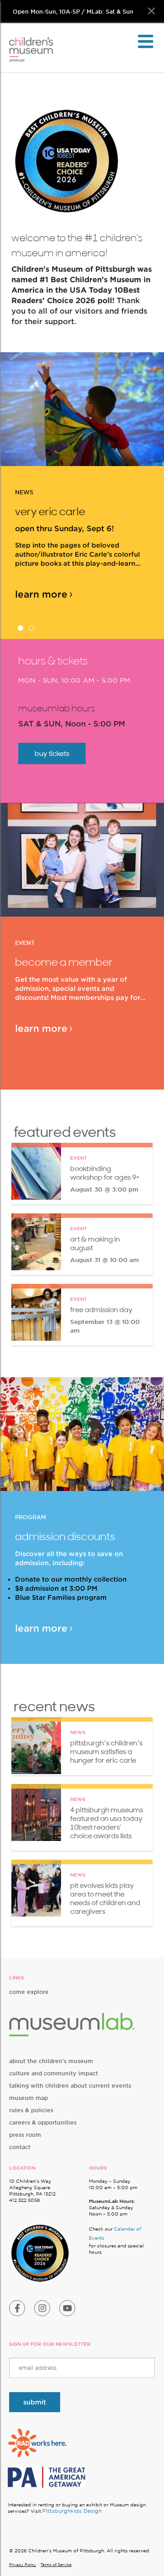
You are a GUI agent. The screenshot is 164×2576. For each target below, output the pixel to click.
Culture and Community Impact (54, 2073)
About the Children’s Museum (51, 2061)
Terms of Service (56, 2565)
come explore (29, 1992)
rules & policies (31, 2110)
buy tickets (52, 753)
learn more (41, 594)
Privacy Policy (23, 2565)
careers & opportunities (43, 2122)
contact (20, 2147)
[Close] (151, 11)
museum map (28, 2098)
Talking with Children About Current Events (70, 2086)
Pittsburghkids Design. (73, 2511)
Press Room (25, 2135)
